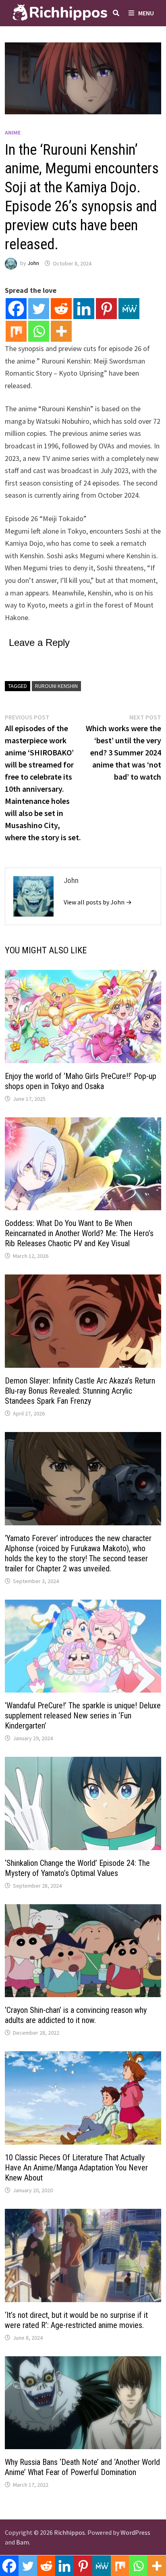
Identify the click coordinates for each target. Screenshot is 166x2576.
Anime (13, 132)
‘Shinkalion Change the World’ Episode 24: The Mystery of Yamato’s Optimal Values (77, 1868)
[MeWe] (129, 309)
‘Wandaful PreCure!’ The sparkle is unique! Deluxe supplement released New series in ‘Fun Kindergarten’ (83, 1716)
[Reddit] (61, 309)
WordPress (135, 2532)
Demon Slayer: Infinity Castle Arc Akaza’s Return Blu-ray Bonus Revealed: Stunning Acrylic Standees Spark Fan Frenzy (80, 1391)
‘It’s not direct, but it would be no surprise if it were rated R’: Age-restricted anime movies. (76, 2320)
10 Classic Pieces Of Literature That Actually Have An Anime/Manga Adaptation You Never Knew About (76, 2168)
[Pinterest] (106, 309)
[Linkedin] (84, 309)
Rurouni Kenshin (56, 686)
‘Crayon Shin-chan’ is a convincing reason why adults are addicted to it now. (76, 2015)
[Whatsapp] (39, 331)
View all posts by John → (98, 902)
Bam (23, 2542)
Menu (146, 13)
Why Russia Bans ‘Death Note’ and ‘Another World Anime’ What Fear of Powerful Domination (82, 2467)
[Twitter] (39, 309)
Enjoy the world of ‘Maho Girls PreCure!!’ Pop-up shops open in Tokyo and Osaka (81, 1081)
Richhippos (70, 2532)
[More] (61, 331)
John (33, 263)
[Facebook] (16, 309)
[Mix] (16, 331)
